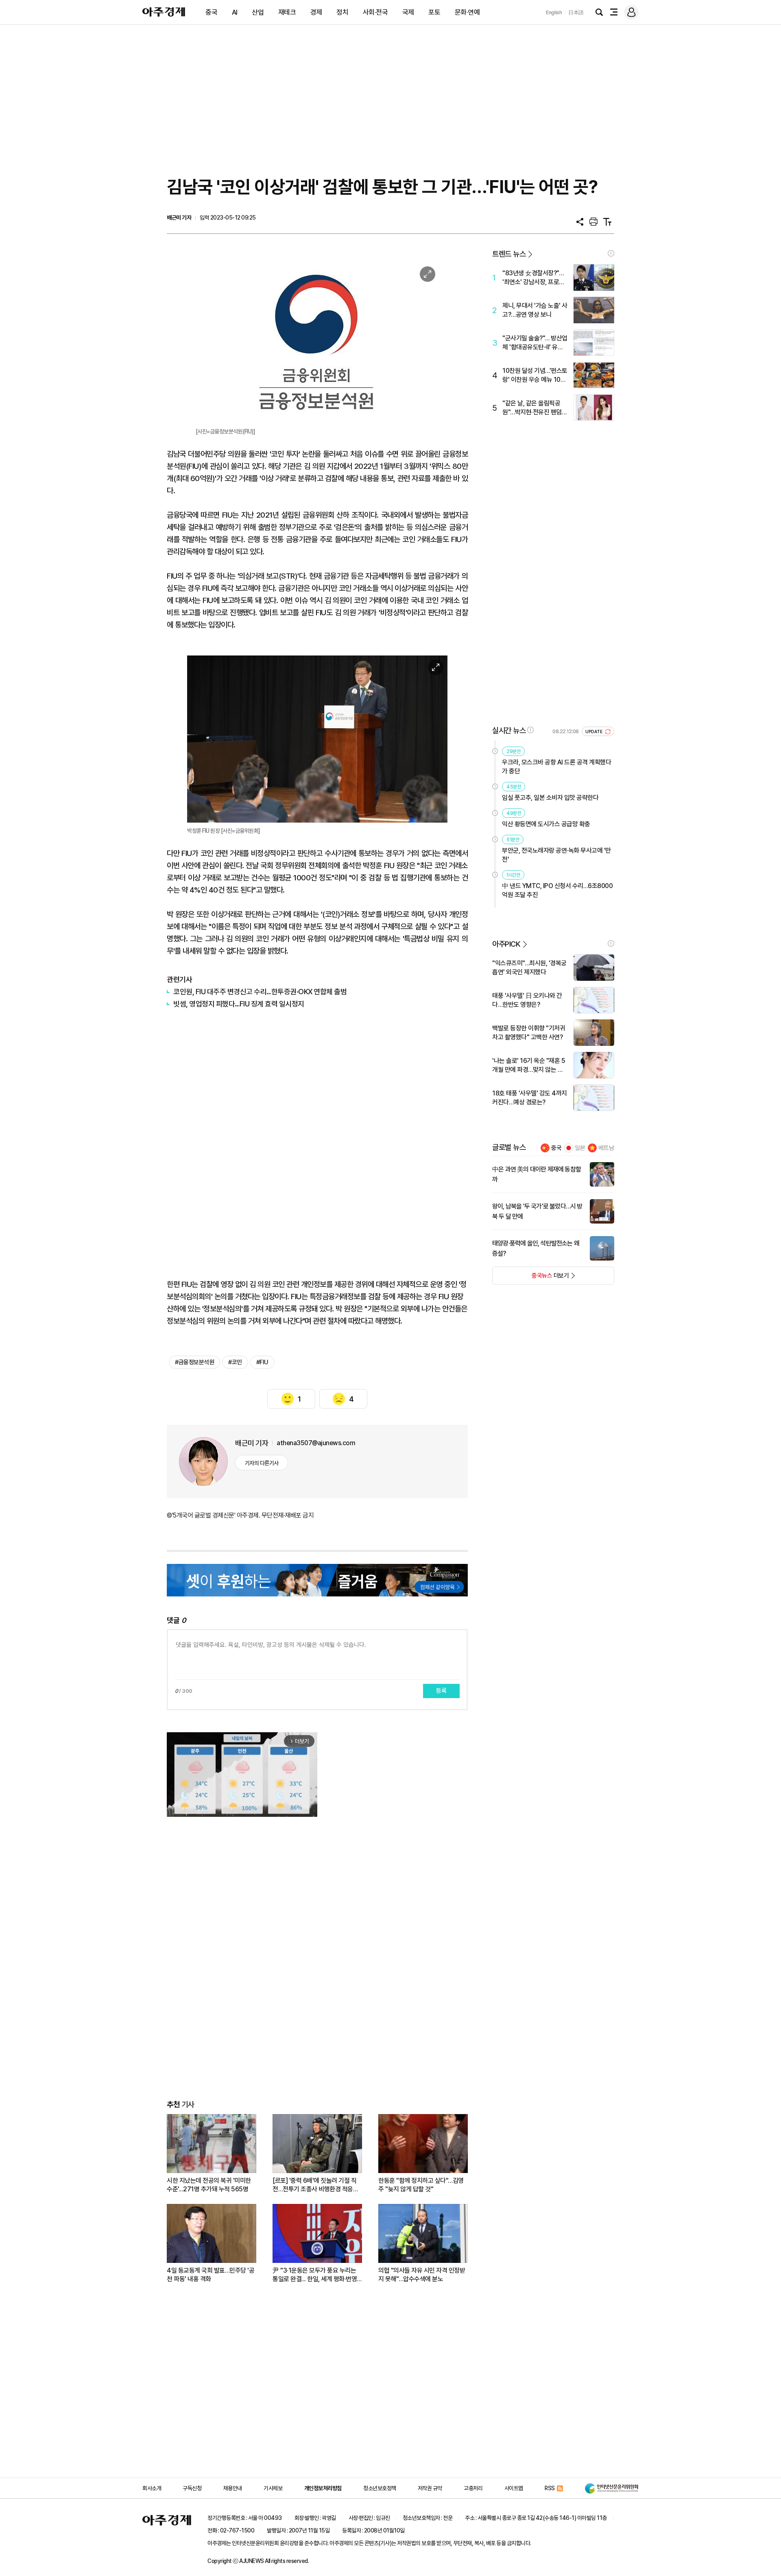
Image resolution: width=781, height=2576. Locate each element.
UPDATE (594, 732)
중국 (211, 12)
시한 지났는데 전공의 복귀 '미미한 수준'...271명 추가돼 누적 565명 (209, 2185)
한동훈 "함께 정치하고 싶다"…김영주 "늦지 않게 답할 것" (421, 2185)
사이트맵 (514, 2488)
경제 (316, 12)
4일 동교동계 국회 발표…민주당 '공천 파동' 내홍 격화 (211, 2275)
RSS (550, 2488)
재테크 (287, 12)
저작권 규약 (430, 2488)
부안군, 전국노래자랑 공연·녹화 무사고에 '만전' (556, 855)
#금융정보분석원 (194, 1362)
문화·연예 (467, 12)
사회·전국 (375, 12)
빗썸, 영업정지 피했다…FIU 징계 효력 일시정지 (239, 1004)
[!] (611, 253)
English (554, 12)
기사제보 (273, 2488)
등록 (441, 1691)
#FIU (262, 1362)
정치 (342, 12)
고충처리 (473, 2488)
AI (235, 12)
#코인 (235, 1362)
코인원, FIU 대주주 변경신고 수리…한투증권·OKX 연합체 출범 (260, 992)
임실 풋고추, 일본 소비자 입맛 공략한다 (550, 798)
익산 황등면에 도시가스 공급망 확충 (546, 824)
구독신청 (192, 2488)
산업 (258, 12)
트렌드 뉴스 (509, 254)
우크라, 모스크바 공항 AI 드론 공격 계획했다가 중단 (556, 767)
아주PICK (506, 944)
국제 (408, 12)
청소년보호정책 (380, 2488)
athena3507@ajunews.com (316, 1443)
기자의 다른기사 (262, 1463)
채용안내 (233, 2488)
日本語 (576, 12)
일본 (580, 1148)
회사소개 (152, 2488)
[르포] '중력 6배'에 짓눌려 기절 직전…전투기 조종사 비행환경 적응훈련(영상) (315, 2185)
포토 (434, 12)
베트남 (606, 1148)
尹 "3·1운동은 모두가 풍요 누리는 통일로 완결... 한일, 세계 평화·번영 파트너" (315, 2275)
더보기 (531, 1278)
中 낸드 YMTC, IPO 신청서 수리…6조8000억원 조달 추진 (557, 890)
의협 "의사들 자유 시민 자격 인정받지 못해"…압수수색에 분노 (422, 2275)
